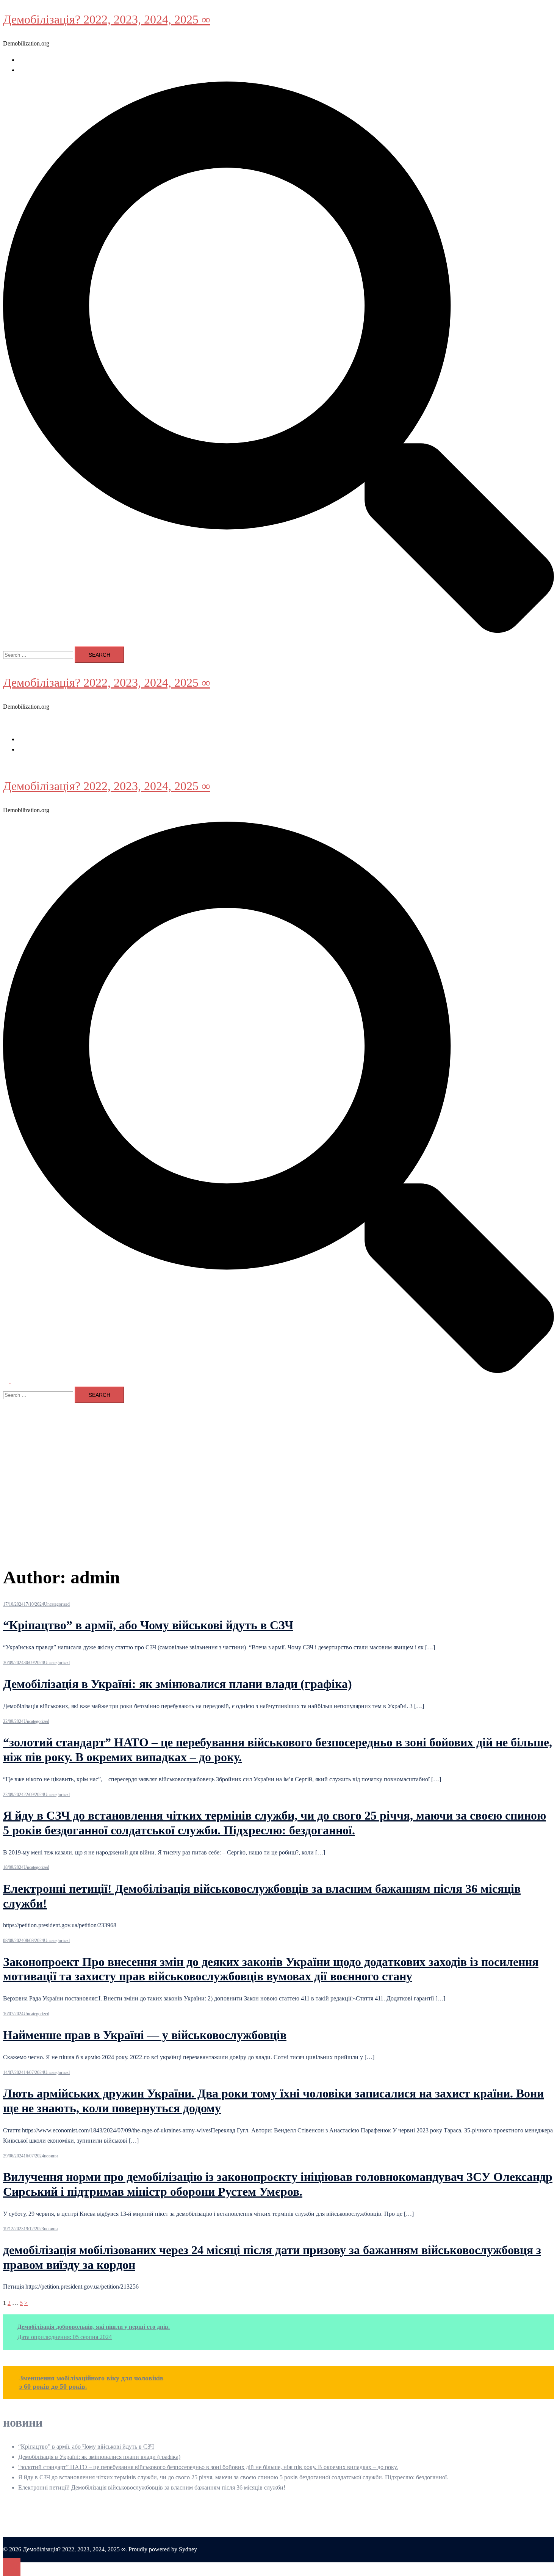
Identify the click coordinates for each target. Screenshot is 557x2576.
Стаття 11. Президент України (57, 70)
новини (51, 2156)
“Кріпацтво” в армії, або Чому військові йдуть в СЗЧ (148, 1625)
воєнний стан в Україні (48, 60)
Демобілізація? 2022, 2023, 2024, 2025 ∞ (107, 19)
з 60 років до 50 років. (53, 2386)
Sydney (188, 2549)
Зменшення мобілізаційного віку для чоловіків (92, 2378)
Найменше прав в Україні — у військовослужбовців (145, 2035)
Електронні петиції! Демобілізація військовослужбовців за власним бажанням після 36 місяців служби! (152, 2487)
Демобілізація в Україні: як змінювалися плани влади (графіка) (178, 1684)
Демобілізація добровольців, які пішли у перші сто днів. (94, 2327)
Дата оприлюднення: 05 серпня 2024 (65, 2337)
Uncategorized (57, 1604)
